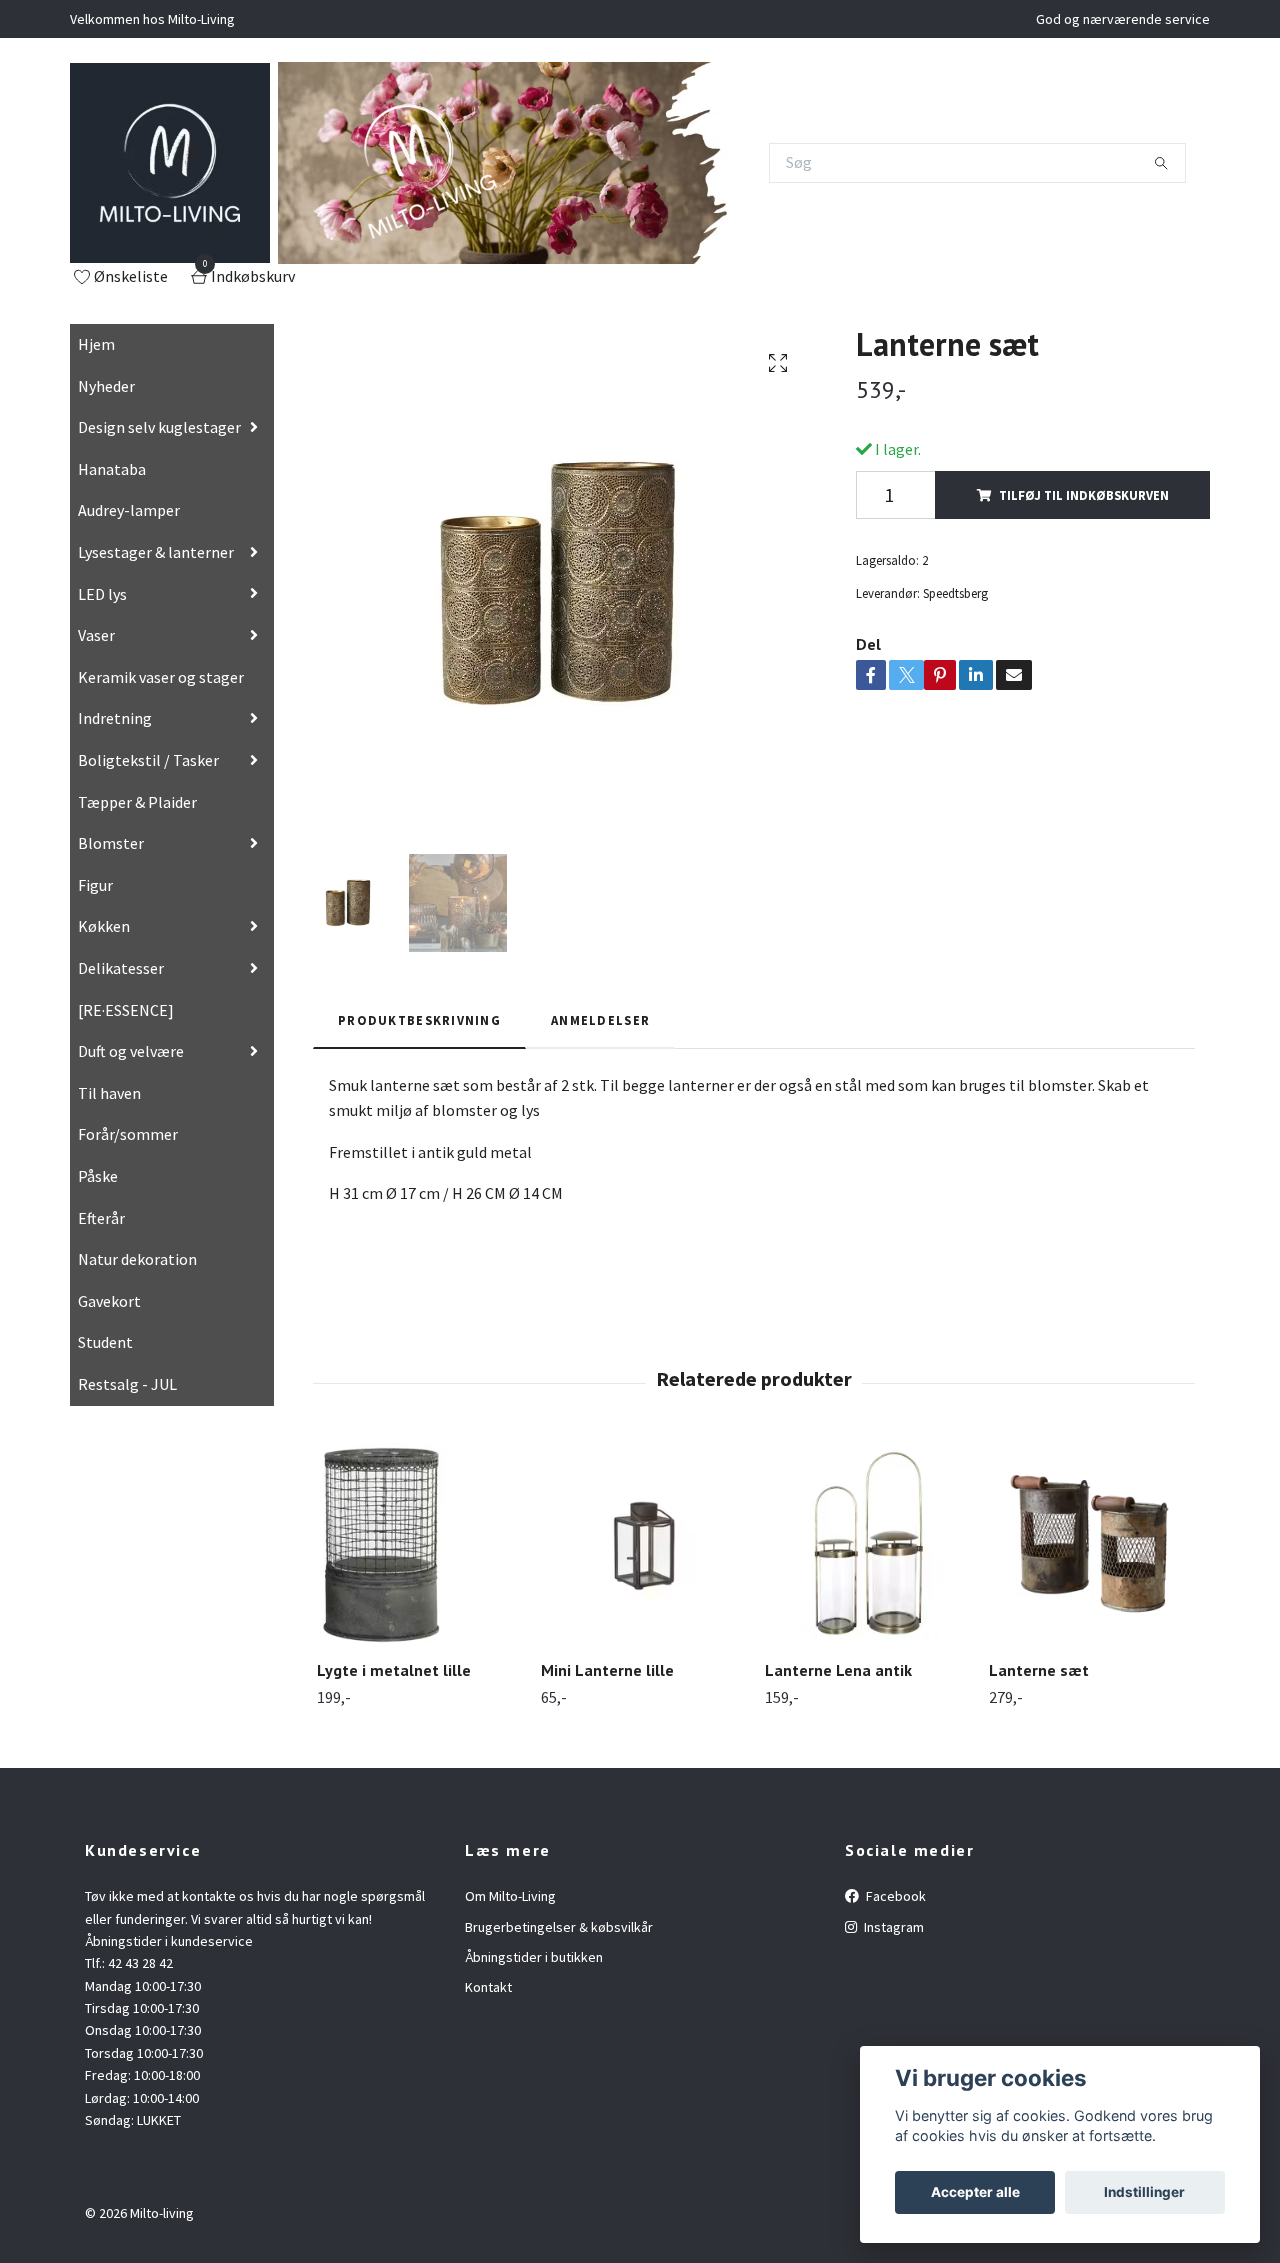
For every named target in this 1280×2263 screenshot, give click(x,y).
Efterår (101, 1218)
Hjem (96, 344)
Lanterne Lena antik (838, 1670)
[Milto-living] (170, 163)
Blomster (111, 843)
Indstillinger (1144, 2192)
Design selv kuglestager (159, 427)
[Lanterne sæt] (1089, 1543)
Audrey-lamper (129, 510)
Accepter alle (975, 2192)
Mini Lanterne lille (607, 1670)
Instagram (892, 1927)
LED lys (102, 594)
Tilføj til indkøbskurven (1084, 495)
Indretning (115, 718)
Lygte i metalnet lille (394, 1670)
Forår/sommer (128, 1134)
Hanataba (112, 469)
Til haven (109, 1093)
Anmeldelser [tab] (600, 1020)
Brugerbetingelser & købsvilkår (559, 1927)
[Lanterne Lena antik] (865, 1543)
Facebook (894, 1896)
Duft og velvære (131, 1051)
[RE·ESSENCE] (126, 1010)
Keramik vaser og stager (161, 677)
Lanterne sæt (1039, 1670)
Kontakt (488, 1987)
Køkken (104, 926)
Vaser (96, 635)
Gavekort (109, 1301)
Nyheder (106, 386)
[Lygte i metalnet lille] (417, 1543)
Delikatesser (121, 968)
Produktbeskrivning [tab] (419, 1020)
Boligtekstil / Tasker (148, 760)
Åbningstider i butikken (534, 1957)
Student (105, 1342)
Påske (98, 1176)
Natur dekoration (137, 1259)
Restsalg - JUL (127, 1384)
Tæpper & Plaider (137, 802)
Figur (95, 885)
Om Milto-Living (510, 1896)
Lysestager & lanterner (156, 552)
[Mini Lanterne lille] (641, 1543)
